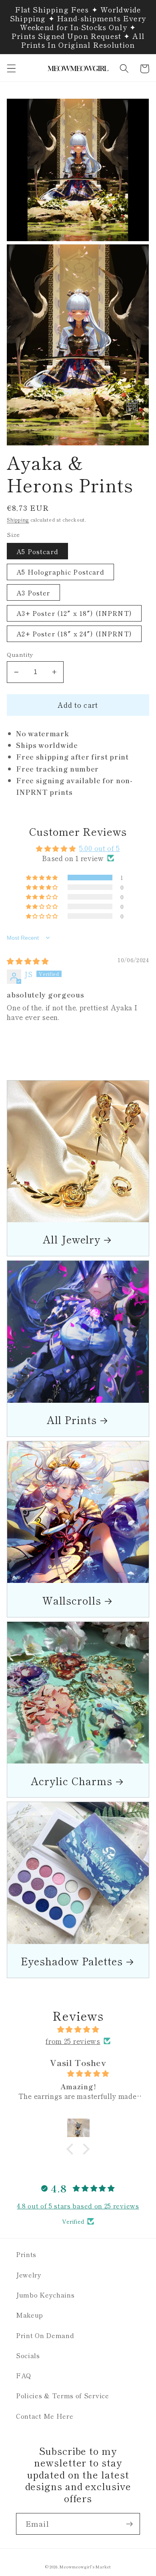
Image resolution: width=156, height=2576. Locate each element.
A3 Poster (33, 593)
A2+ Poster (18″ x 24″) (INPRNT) (74, 634)
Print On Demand (45, 2335)
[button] (11, 69)
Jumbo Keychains (45, 2295)
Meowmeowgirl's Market (85, 2567)
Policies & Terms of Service (63, 2395)
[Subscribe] (129, 2524)
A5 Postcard (37, 551)
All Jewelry (72, 1239)
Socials (28, 2355)
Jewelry (29, 2275)
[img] (28, 961)
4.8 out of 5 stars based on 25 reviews (78, 2206)
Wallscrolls (72, 1600)
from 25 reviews (73, 2041)
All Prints (72, 1419)
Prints (26, 2254)
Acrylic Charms (72, 1781)
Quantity (20, 654)
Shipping (18, 520)
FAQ (24, 2375)
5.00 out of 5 (100, 848)
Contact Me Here (45, 2416)
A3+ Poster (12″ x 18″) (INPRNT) (74, 613)
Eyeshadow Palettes (72, 1961)
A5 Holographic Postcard (60, 572)
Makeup (30, 2315)
